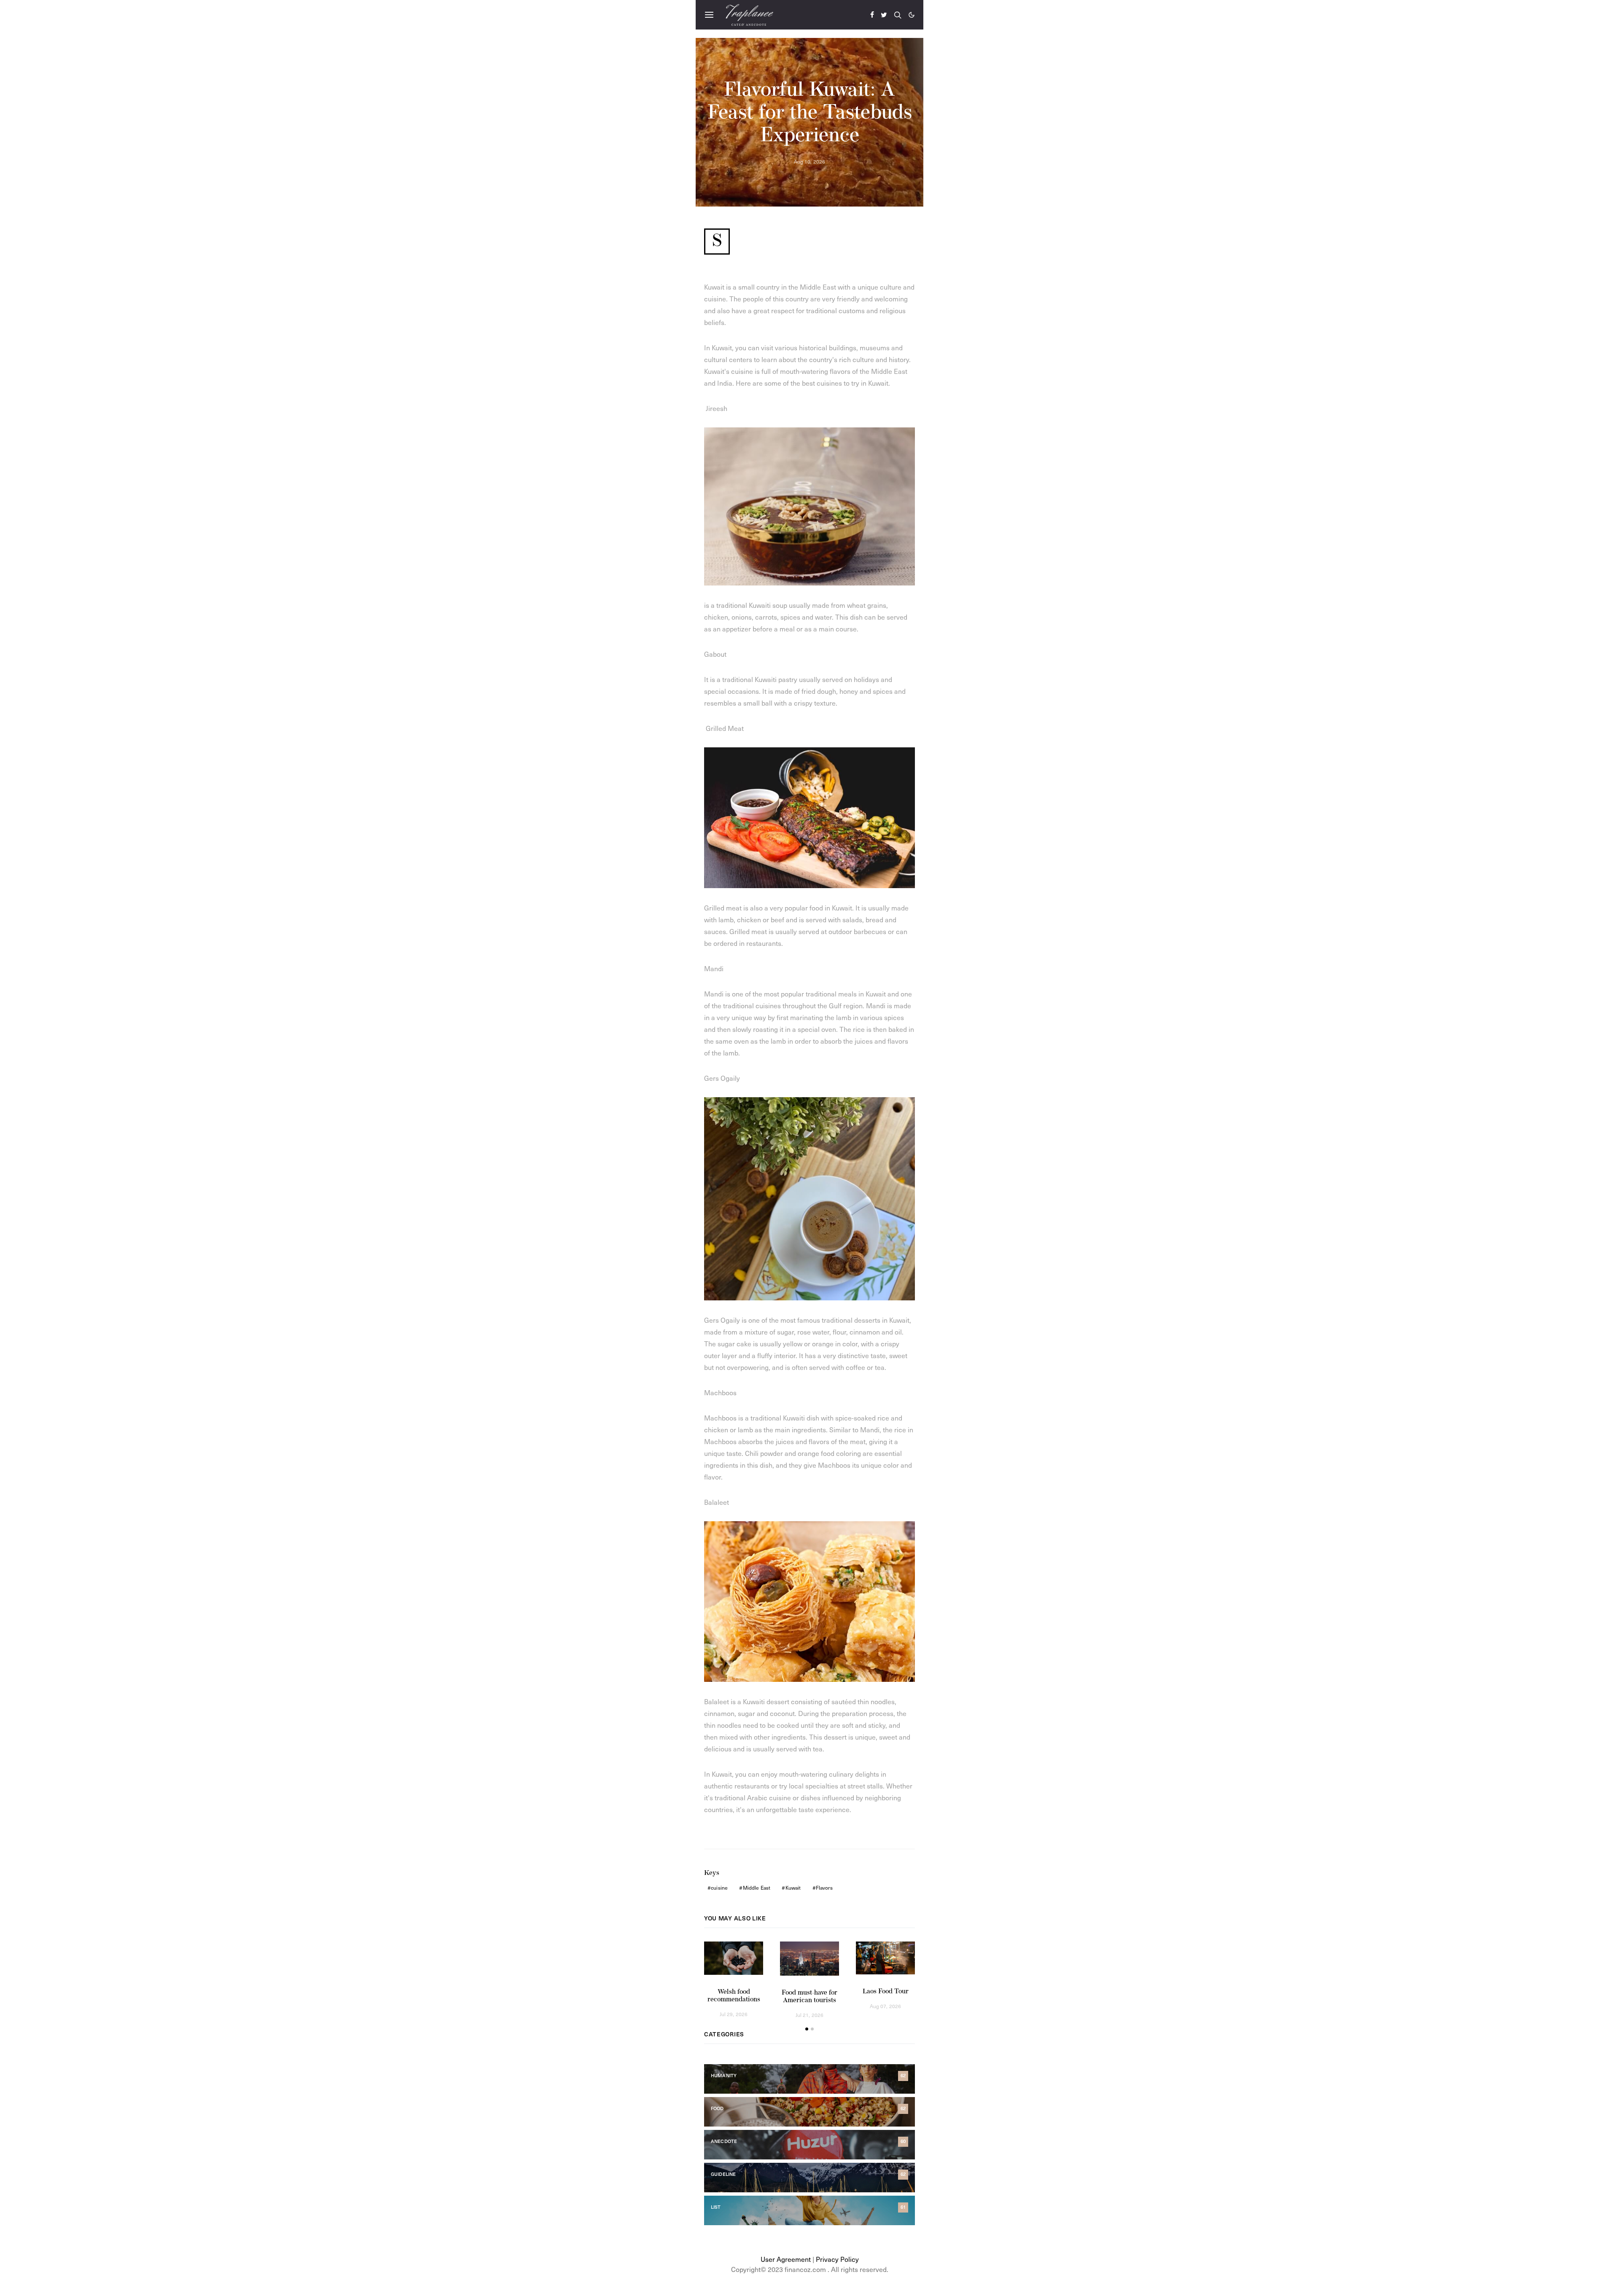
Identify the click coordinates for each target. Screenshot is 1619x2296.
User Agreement (786, 2259)
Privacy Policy (837, 2259)
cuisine (719, 1888)
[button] (912, 15)
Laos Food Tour (886, 1992)
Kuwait (793, 1888)
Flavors (824, 1888)
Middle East (757, 1888)
